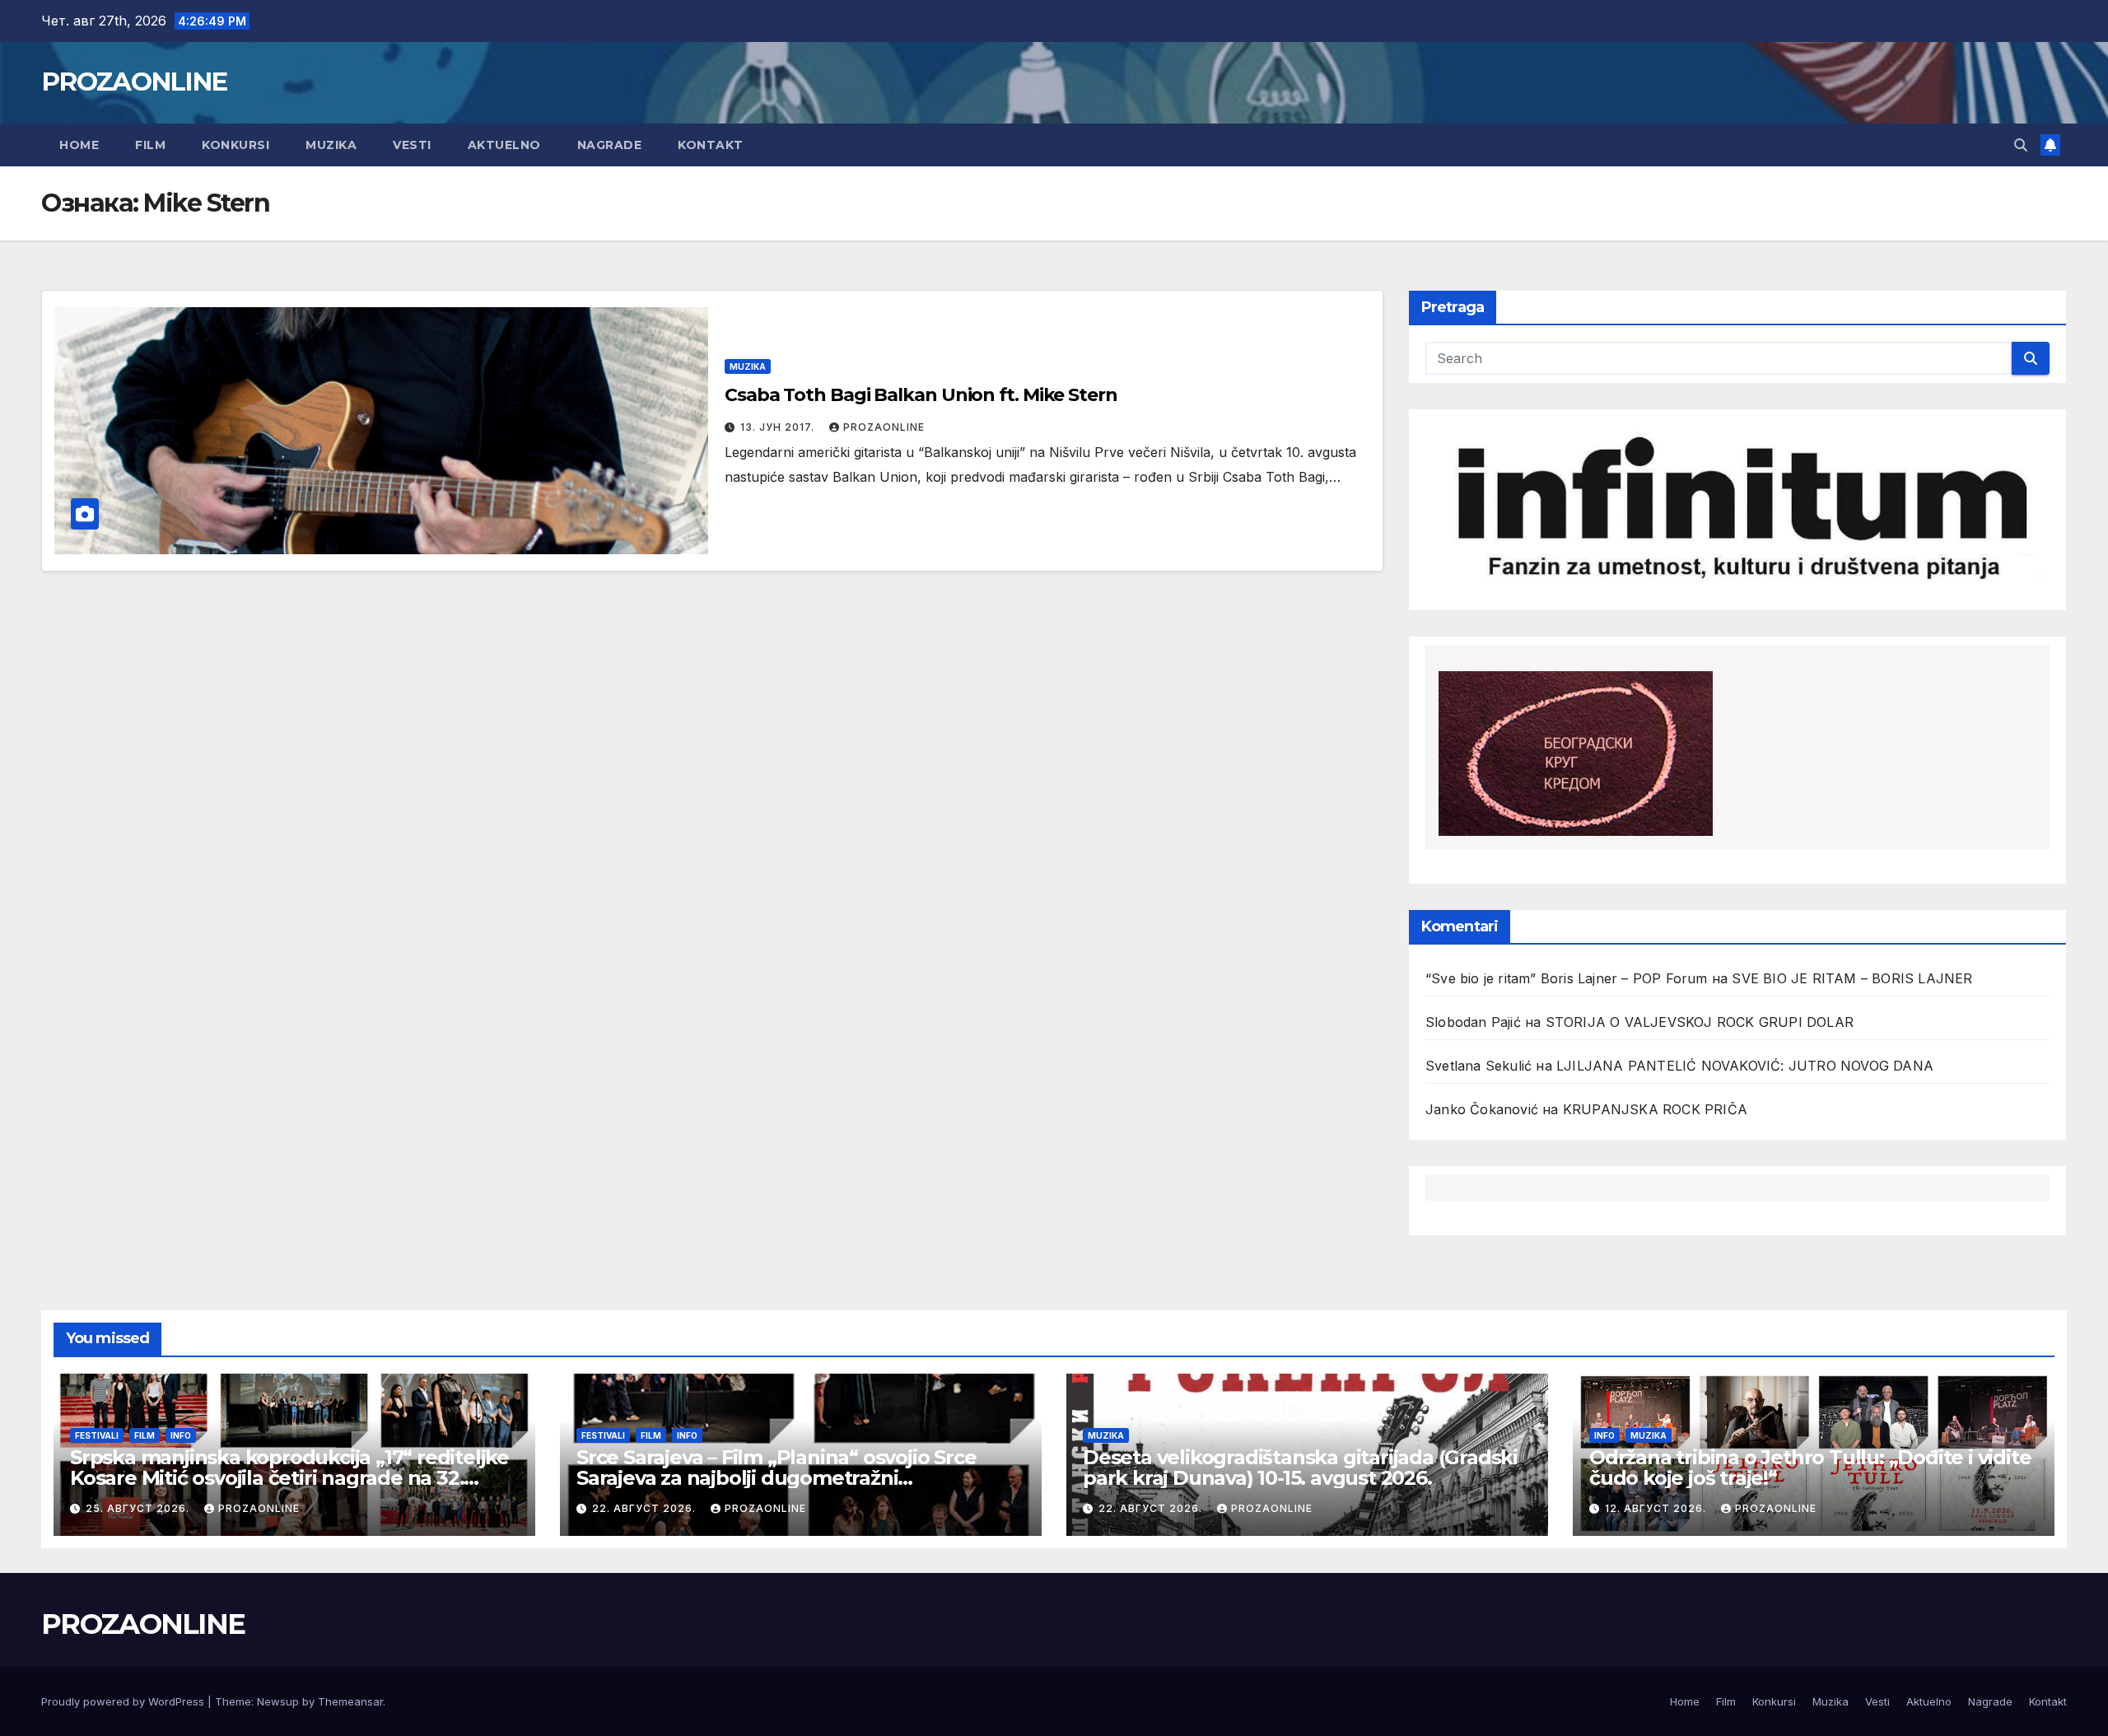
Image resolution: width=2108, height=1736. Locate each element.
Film (150, 145)
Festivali (97, 1435)
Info (181, 1435)
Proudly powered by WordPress (124, 1701)
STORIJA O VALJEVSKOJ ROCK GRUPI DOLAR (1700, 1022)
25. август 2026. (139, 1508)
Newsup (278, 1701)
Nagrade (610, 145)
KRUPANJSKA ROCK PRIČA (1655, 1109)
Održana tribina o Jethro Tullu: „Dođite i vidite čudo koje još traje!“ (1810, 1468)
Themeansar (350, 1701)
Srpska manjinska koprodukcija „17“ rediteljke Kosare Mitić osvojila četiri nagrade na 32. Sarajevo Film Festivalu (289, 1478)
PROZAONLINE (134, 82)
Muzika (331, 145)
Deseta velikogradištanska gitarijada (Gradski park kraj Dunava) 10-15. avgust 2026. (1300, 1468)
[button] (2021, 145)
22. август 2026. (646, 1508)
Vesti (412, 145)
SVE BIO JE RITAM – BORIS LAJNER (1852, 978)
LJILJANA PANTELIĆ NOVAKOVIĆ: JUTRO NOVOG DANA (1745, 1066)
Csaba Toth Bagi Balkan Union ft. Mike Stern (921, 395)
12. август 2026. (1657, 1508)
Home (79, 145)
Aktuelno (504, 145)
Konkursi (236, 145)
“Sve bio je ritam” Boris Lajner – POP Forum (1567, 978)
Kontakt (711, 145)
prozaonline (884, 427)
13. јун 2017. (779, 427)
